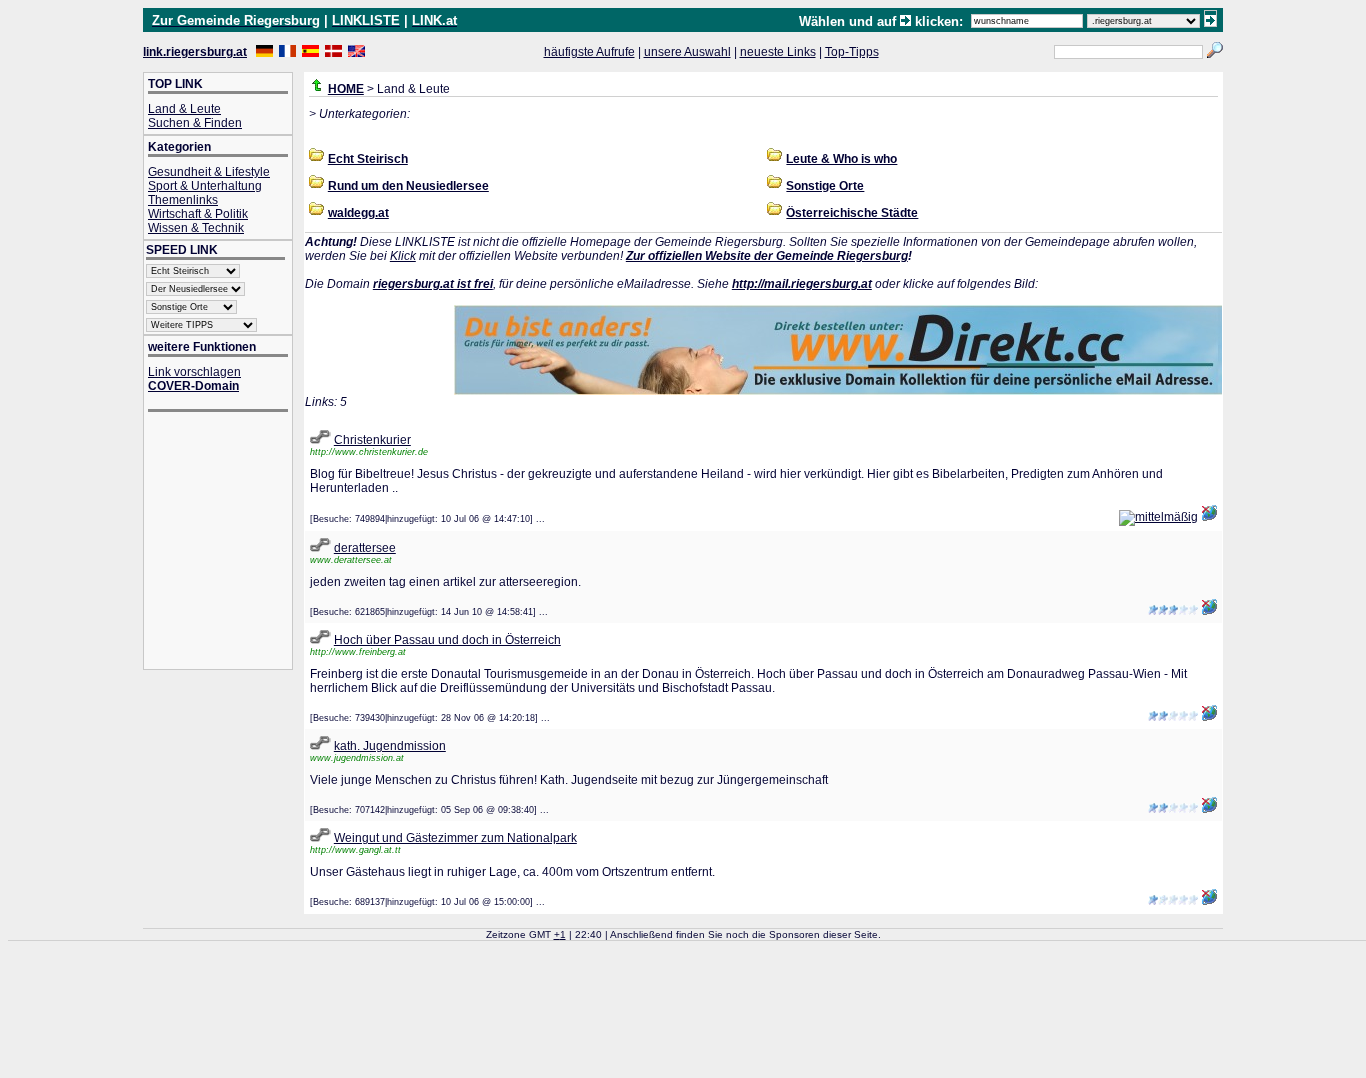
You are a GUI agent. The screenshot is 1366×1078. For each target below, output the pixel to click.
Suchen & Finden (195, 123)
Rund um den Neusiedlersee (408, 186)
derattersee (365, 548)
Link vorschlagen (194, 372)
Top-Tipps (852, 52)
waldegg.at (358, 213)
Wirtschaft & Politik (198, 214)
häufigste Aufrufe (589, 52)
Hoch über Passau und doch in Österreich (447, 640)
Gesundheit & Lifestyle (209, 172)
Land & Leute (184, 109)
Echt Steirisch (368, 159)
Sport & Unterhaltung (205, 186)
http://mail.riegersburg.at (802, 284)
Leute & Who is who (841, 159)
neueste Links (778, 52)
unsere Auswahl (687, 52)
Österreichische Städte (852, 213)
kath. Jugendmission (390, 746)
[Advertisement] (228, 542)
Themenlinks (183, 200)
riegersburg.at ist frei (433, 284)
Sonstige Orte (825, 186)
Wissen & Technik (196, 228)
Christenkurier (372, 440)
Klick (403, 256)
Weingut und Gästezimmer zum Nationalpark (455, 838)
